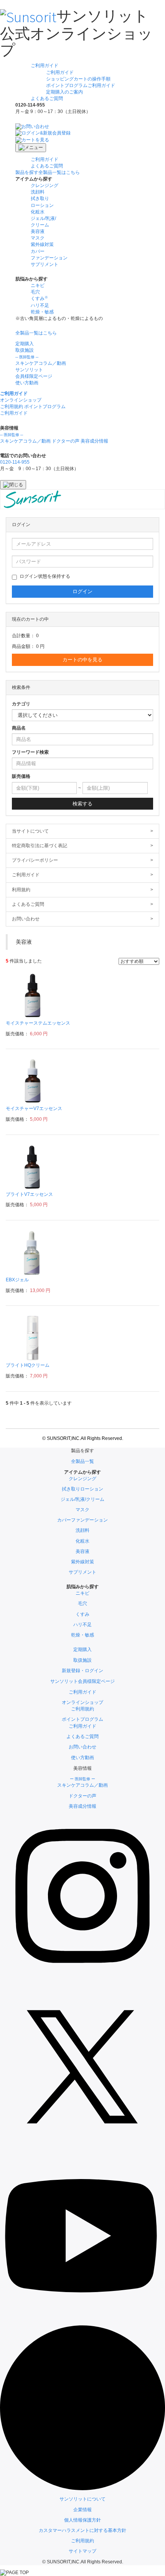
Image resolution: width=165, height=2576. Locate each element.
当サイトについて (82, 831)
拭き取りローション (82, 1489)
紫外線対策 (42, 244)
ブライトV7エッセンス (29, 1194)
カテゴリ (21, 704)
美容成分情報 (94, 441)
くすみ (82, 1614)
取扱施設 (25, 350)
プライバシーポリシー (82, 860)
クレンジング (45, 185)
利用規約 (82, 890)
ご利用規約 (82, 2541)
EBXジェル (17, 1280)
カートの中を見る (82, 660)
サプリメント (45, 264)
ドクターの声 (66, 441)
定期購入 (25, 344)
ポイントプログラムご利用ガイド (81, 85)
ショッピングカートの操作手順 (78, 79)
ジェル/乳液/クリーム (82, 1499)
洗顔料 (38, 192)
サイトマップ (82, 2551)
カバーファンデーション (82, 1520)
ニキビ (38, 285)
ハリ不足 (40, 305)
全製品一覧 (82, 1461)
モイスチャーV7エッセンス (34, 1108)
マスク (38, 238)
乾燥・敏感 (42, 312)
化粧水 (38, 212)
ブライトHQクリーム (28, 1365)
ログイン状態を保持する (45, 576)
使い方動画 (27, 383)
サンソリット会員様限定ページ (82, 1681)
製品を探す (48, 172)
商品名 (19, 728)
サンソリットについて (82, 2499)
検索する (82, 804)
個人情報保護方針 (82, 2520)
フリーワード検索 (30, 752)
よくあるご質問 (47, 98)
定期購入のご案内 (64, 92)
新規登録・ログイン (82, 1671)
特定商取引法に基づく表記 (82, 846)
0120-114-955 (15, 462)
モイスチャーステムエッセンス (38, 1023)
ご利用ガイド (45, 66)
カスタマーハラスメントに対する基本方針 (82, 2530)
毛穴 (35, 292)
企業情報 (82, 2510)
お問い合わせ (82, 919)
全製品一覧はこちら (36, 333)
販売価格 (21, 776)
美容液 (38, 231)
